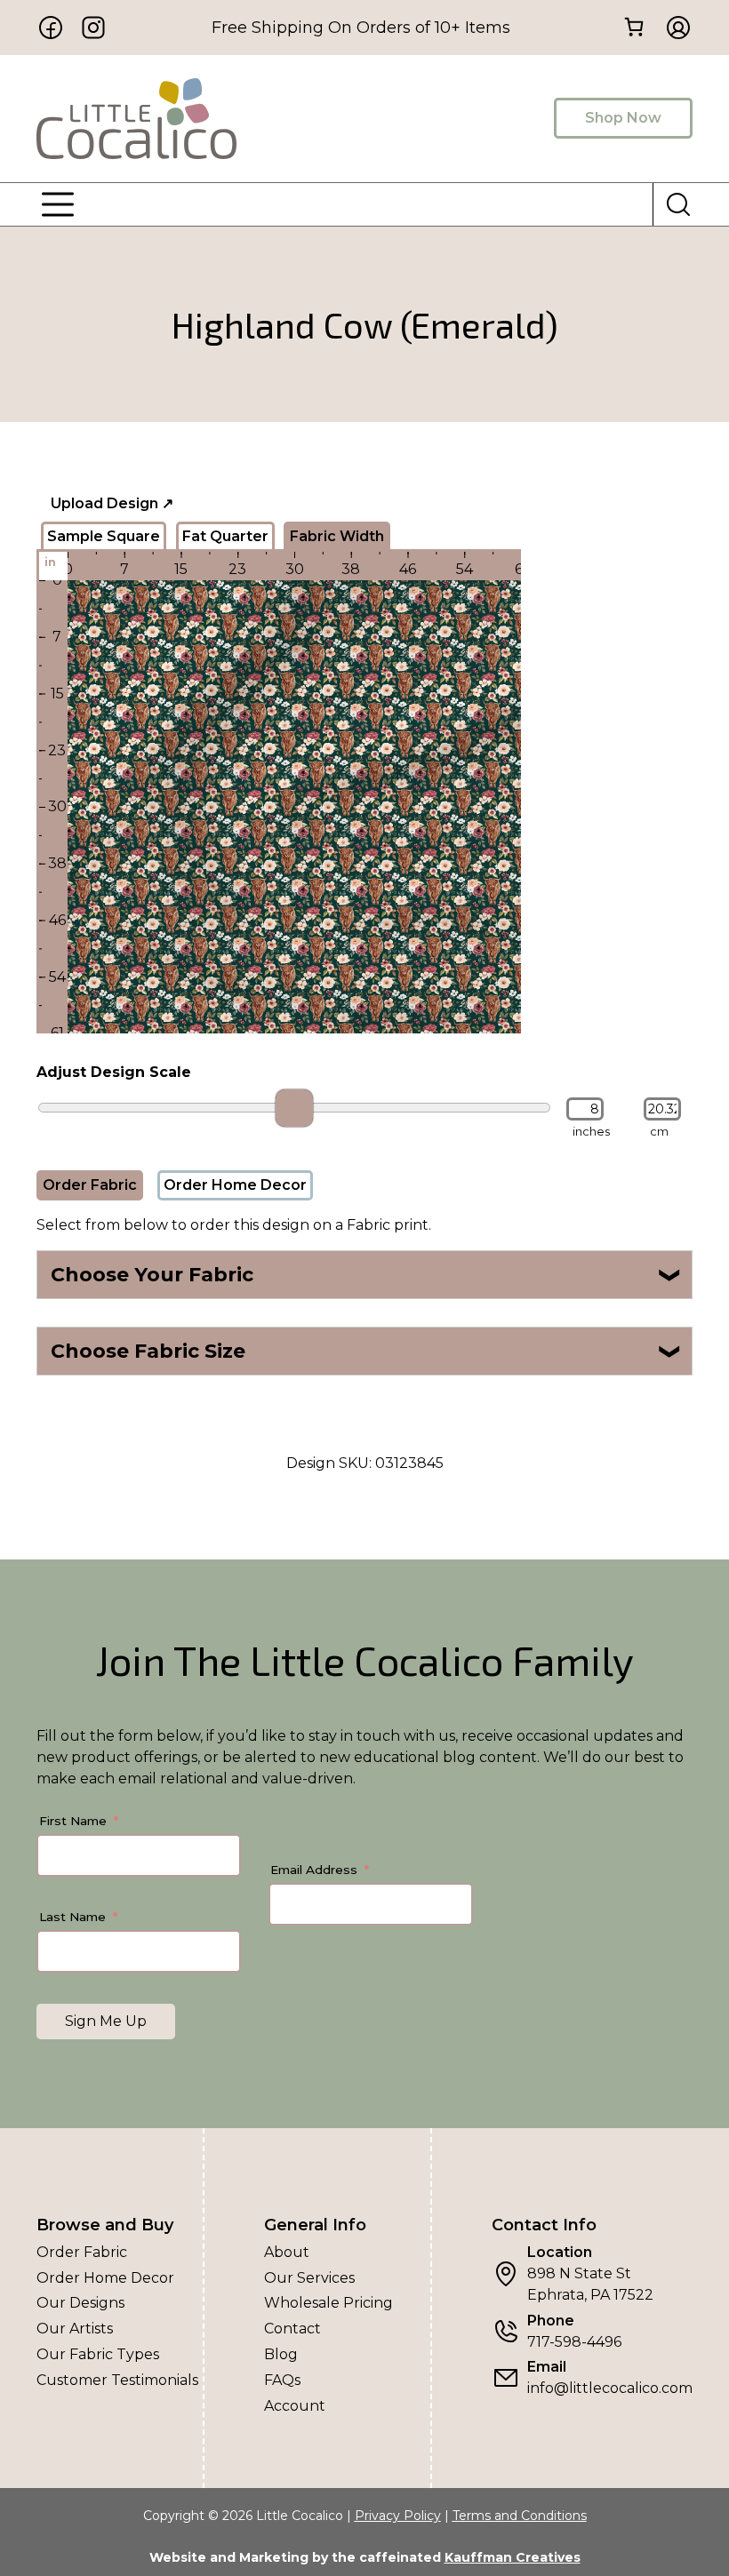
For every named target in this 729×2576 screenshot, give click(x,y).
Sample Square (104, 536)
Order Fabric (90, 1185)
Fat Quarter (225, 536)
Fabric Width (337, 536)
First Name (73, 1821)
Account (295, 2406)
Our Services (309, 2278)
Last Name (72, 1917)
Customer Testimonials (117, 2380)
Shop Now (623, 118)
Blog (281, 2354)
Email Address (314, 1870)
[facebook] (51, 28)
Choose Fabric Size (367, 1351)
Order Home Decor (235, 1185)
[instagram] (93, 28)
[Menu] (58, 204)
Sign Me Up (106, 2021)
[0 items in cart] (633, 26)
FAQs (282, 2380)
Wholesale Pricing (328, 2303)
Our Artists (75, 2329)
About (287, 2252)
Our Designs (80, 2303)
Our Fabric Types (98, 2354)
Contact (292, 2329)
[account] (673, 28)
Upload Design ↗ (112, 503)
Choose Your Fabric (367, 1275)
